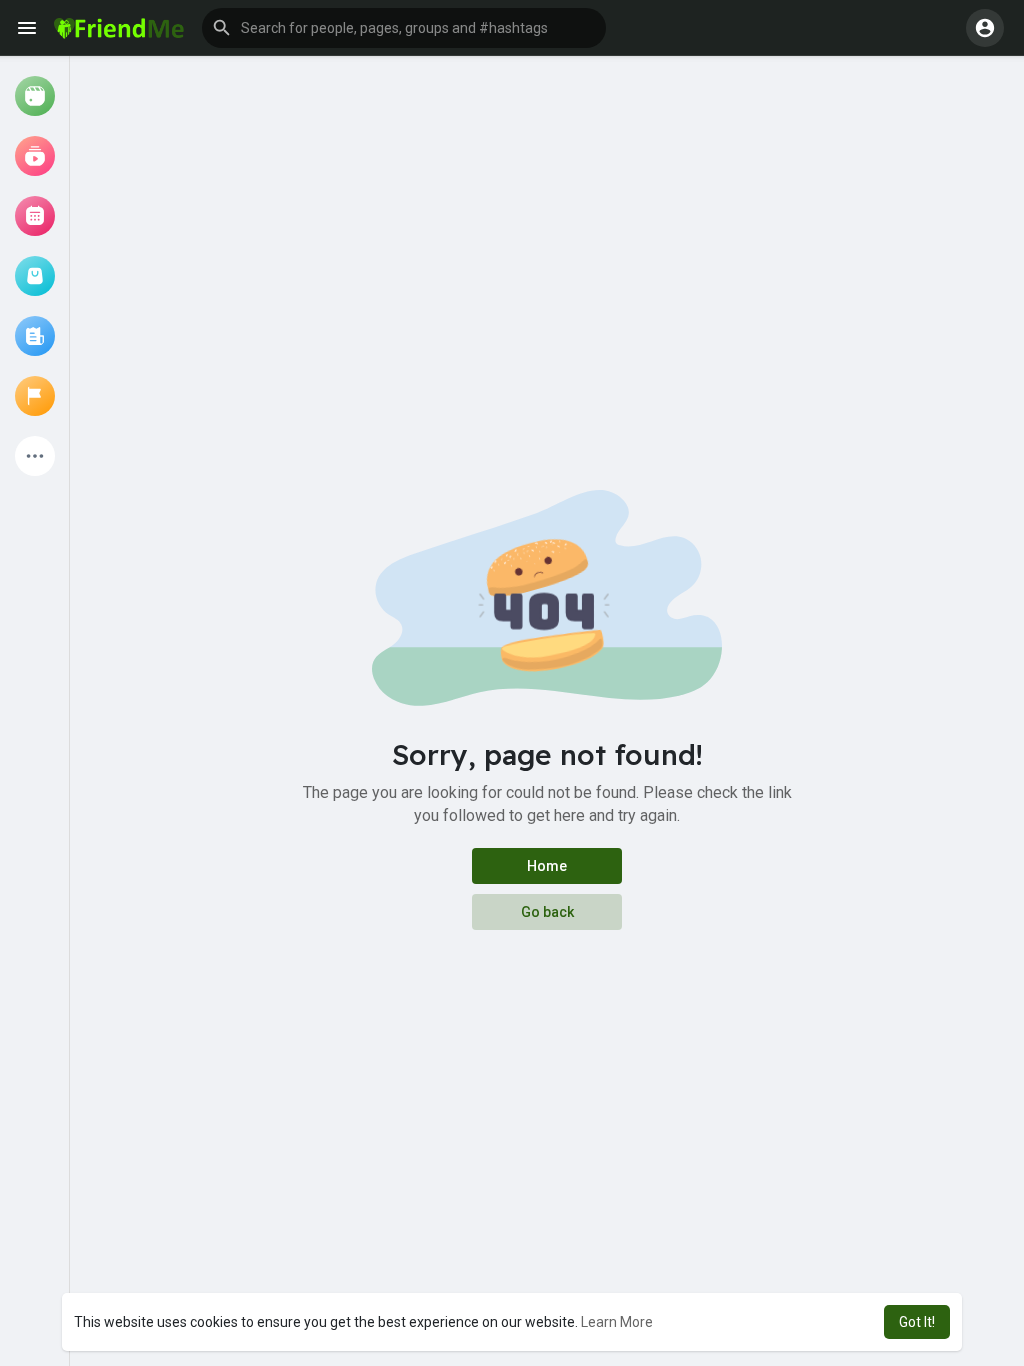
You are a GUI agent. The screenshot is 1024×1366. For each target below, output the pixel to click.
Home (547, 866)
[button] (404, 28)
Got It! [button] (917, 1322)
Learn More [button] (617, 1322)
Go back (547, 912)
